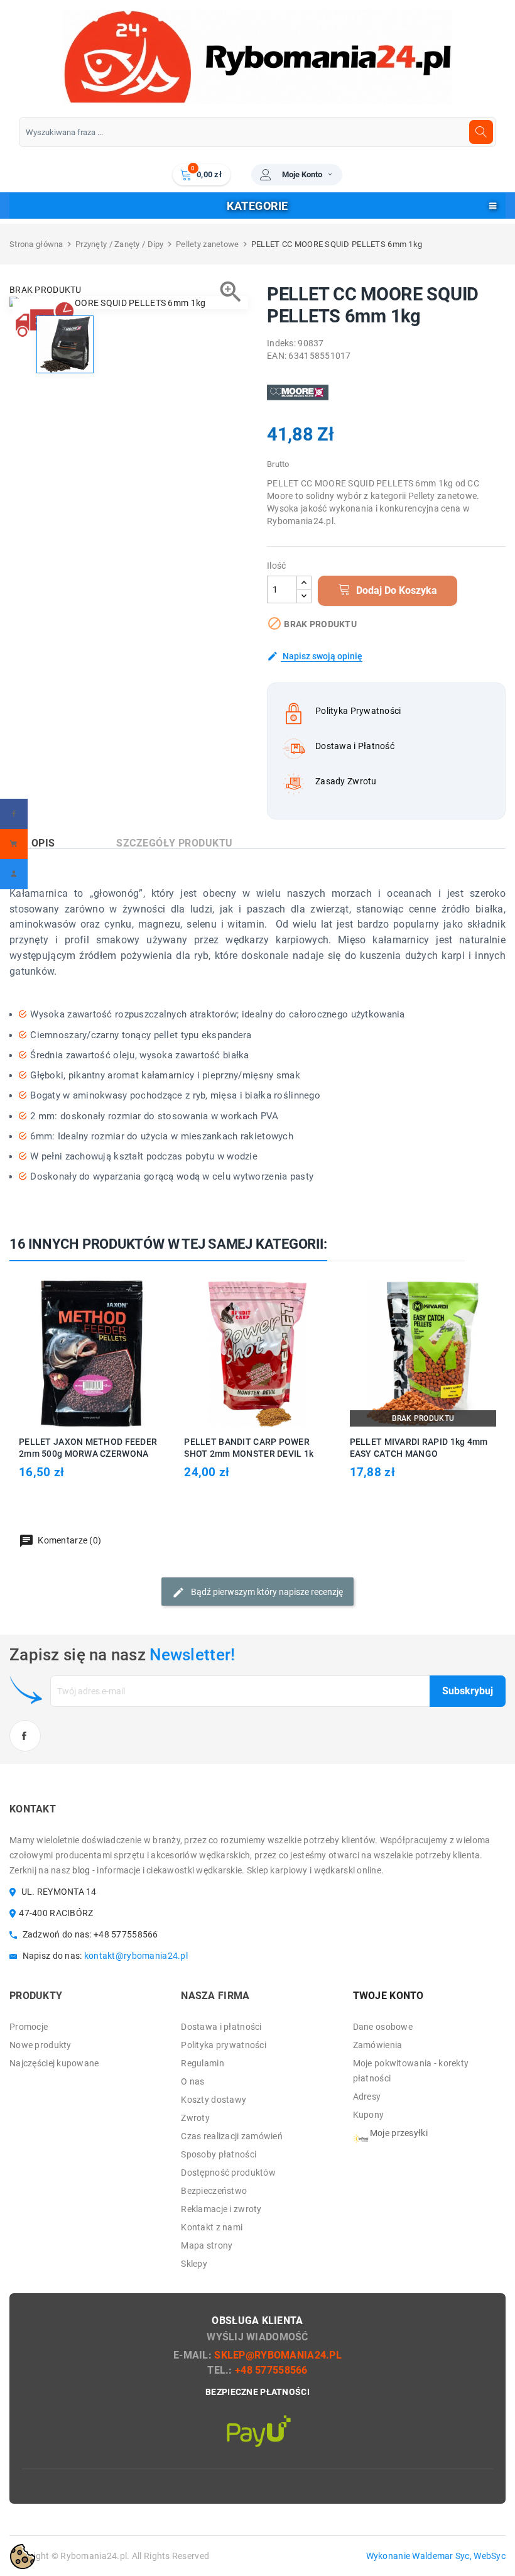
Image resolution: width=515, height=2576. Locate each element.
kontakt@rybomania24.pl (136, 1956)
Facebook (25, 1736)
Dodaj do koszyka (395, 590)
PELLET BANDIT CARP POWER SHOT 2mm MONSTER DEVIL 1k (249, 1448)
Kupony (369, 2115)
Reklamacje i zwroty (221, 2209)
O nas (192, 2081)
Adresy (367, 2096)
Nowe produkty (41, 2045)
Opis (43, 843)
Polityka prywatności (224, 2045)
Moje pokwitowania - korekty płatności (411, 2071)
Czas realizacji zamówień (232, 2136)
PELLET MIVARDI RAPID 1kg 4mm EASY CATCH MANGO (419, 1448)
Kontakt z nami (212, 2227)
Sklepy (194, 2264)
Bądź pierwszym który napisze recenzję (266, 1592)
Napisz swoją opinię (322, 656)
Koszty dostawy (214, 2100)
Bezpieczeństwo (214, 2191)
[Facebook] (14, 814)
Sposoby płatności (219, 2154)
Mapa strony (207, 2245)
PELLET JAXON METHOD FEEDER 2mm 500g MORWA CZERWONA (88, 1448)
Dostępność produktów (228, 2173)
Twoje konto (388, 1996)
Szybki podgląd (106, 1353)
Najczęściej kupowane (54, 2063)
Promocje (29, 2027)
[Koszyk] (14, 844)
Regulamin (203, 2063)
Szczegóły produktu (175, 843)
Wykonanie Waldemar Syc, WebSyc (436, 2556)
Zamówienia (378, 2045)
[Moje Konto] (14, 874)
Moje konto (302, 174)
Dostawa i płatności (221, 2027)
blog (81, 1870)
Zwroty (195, 2118)
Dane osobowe (383, 2027)
